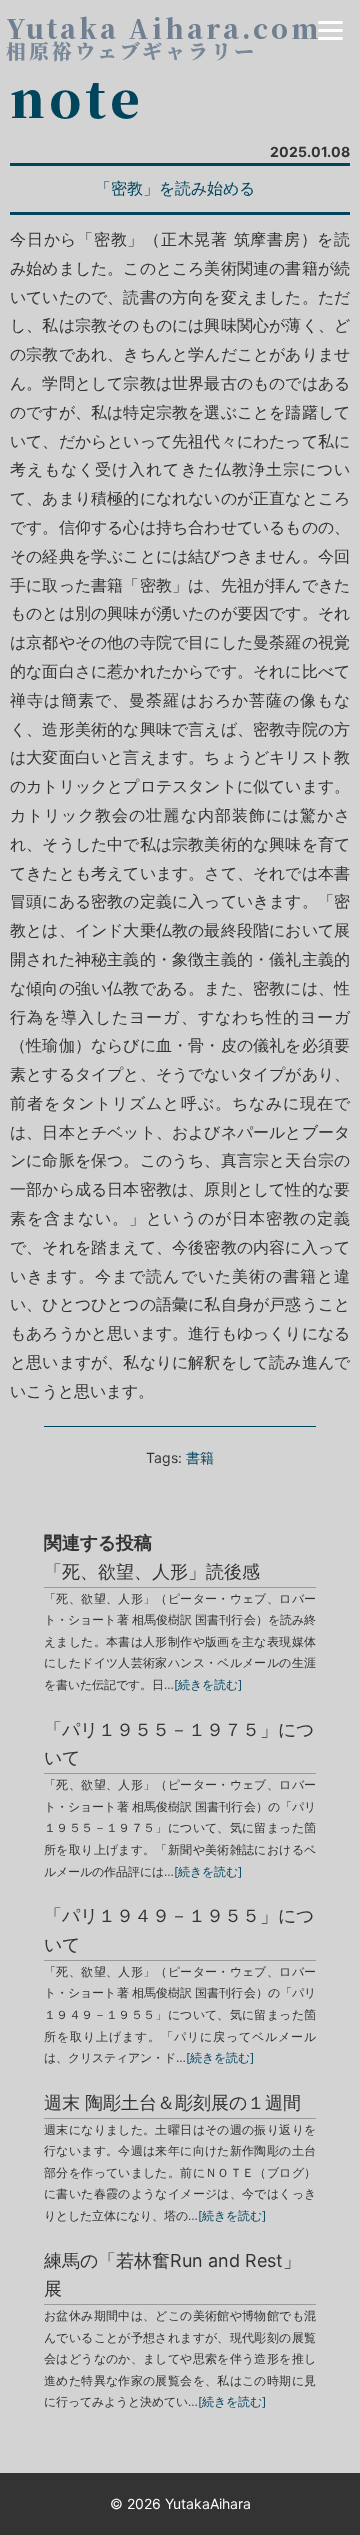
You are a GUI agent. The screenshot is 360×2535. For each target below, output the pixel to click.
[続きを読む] (208, 1684)
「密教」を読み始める (175, 188)
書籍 (200, 1457)
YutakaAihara (208, 2503)
